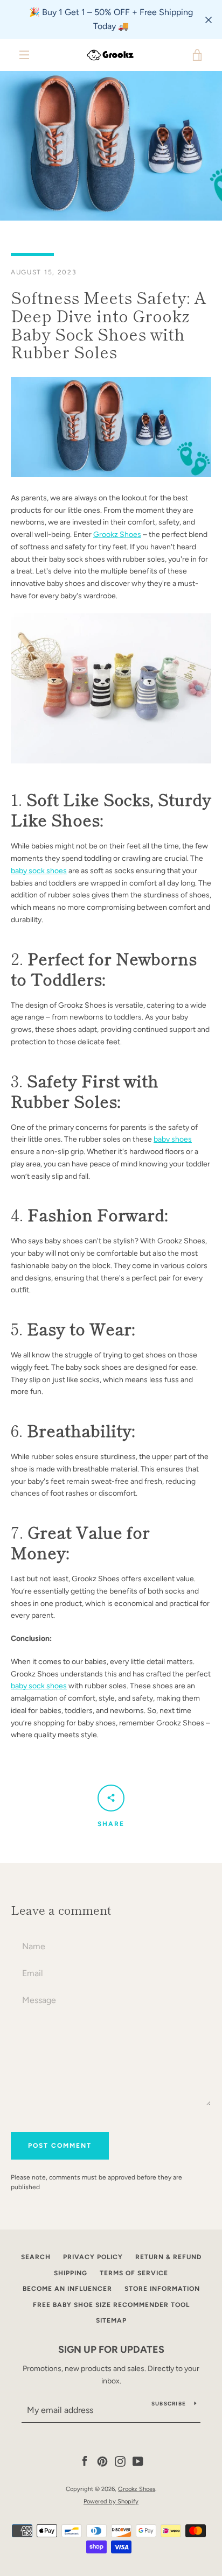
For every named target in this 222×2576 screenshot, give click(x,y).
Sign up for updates (111, 2349)
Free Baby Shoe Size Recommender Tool (111, 2305)
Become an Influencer (67, 2289)
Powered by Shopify (111, 2501)
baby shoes (173, 1139)
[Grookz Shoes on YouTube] (138, 2461)
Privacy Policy (93, 2257)
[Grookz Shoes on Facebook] (85, 2461)
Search (36, 2257)
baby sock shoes (39, 871)
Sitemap (111, 2320)
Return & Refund (168, 2257)
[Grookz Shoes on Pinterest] (102, 2461)
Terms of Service (134, 2273)
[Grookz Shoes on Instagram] (120, 2461)
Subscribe (169, 2404)
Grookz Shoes (117, 535)
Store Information (162, 2289)
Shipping (71, 2273)
